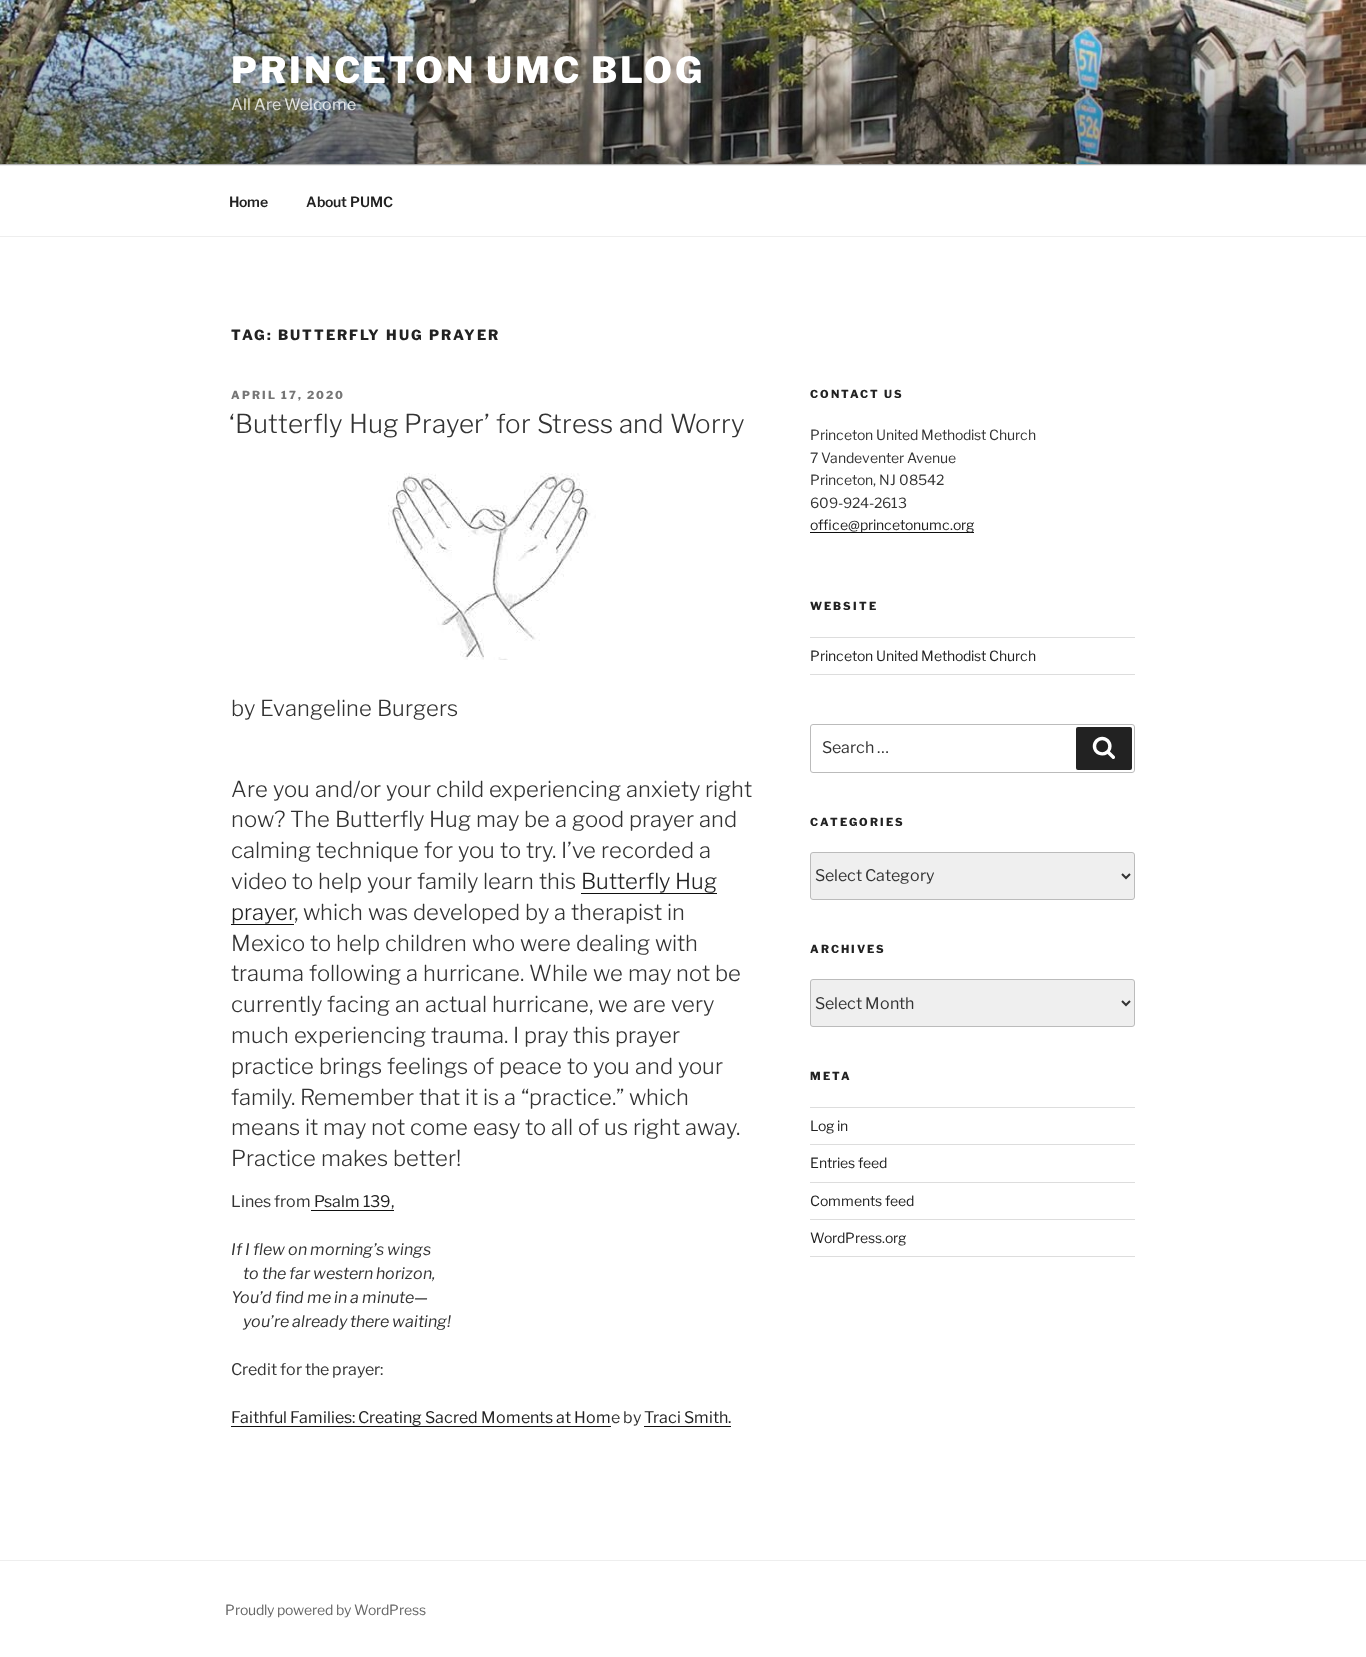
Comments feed (862, 1200)
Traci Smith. (687, 1417)
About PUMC (349, 201)
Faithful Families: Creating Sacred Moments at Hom (421, 1417)
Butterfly (628, 881)
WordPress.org (858, 1237)
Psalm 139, (352, 1201)
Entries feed (848, 1162)
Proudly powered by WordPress (325, 1609)
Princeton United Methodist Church (923, 655)
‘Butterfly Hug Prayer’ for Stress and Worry (487, 423)
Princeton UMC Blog (468, 70)
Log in (829, 1125)
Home (248, 201)
